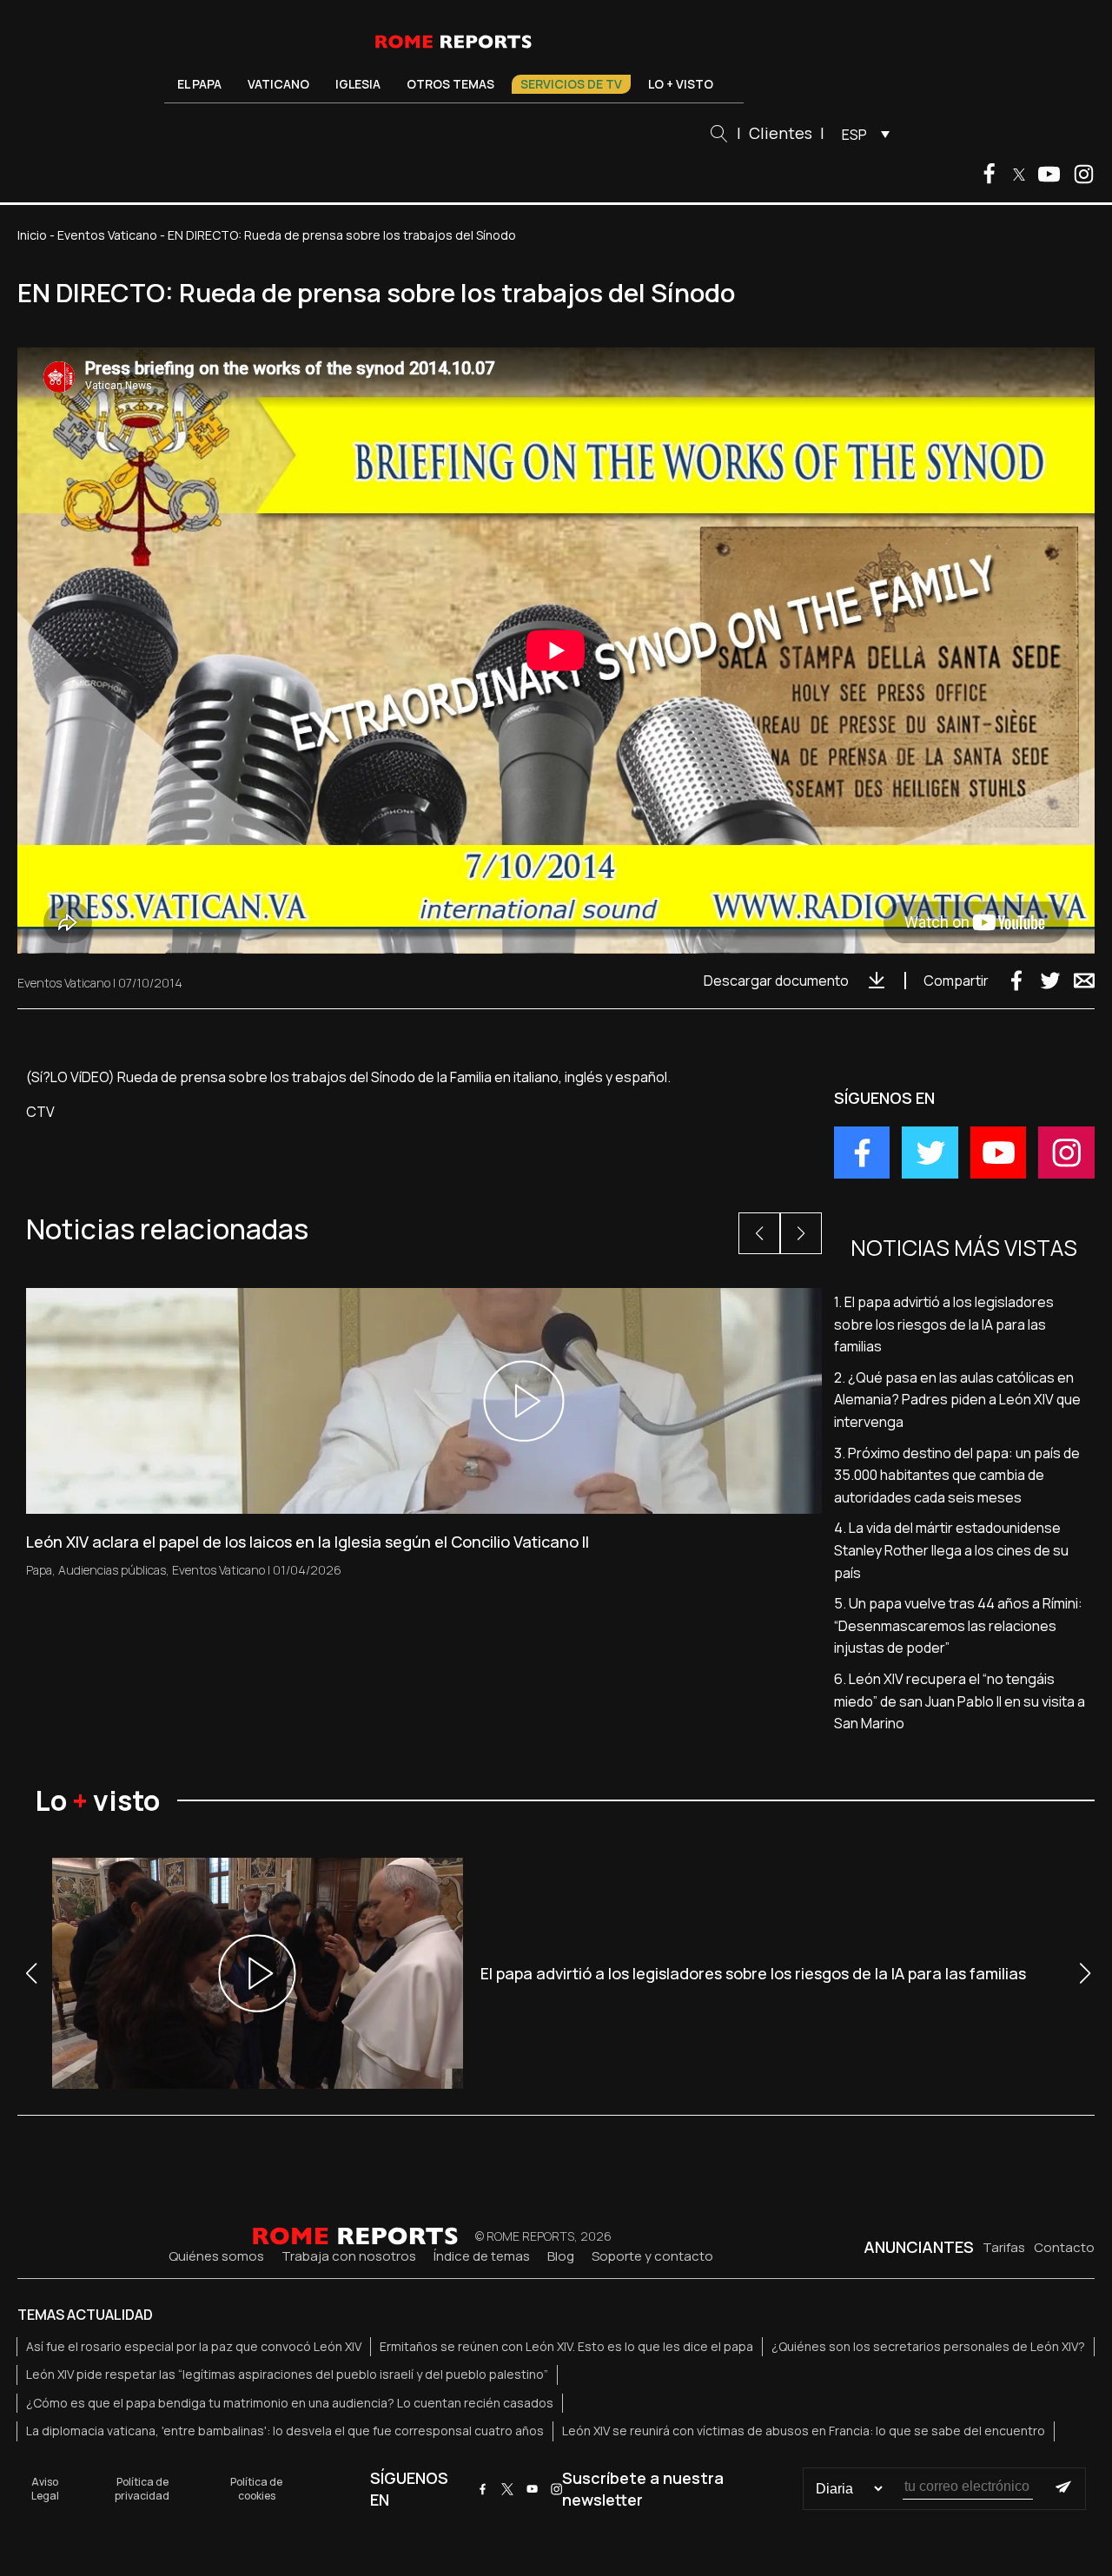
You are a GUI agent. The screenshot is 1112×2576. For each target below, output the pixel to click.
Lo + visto (681, 84)
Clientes (781, 133)
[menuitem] (861, 134)
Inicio (32, 235)
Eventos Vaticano (107, 235)
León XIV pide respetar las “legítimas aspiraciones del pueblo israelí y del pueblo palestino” (287, 2374)
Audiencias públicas (112, 1570)
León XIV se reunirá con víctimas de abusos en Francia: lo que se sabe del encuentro (804, 2431)
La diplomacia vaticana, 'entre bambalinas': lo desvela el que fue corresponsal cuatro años (285, 2431)
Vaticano (278, 84)
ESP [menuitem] (854, 135)
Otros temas (450, 84)
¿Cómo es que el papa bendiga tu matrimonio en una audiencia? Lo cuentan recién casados (290, 2403)
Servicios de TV (571, 84)
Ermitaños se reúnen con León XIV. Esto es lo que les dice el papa (566, 2346)
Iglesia (358, 84)
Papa (39, 1570)
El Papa (199, 84)
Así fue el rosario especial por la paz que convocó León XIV (194, 2346)
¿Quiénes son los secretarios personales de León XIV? (928, 2346)
